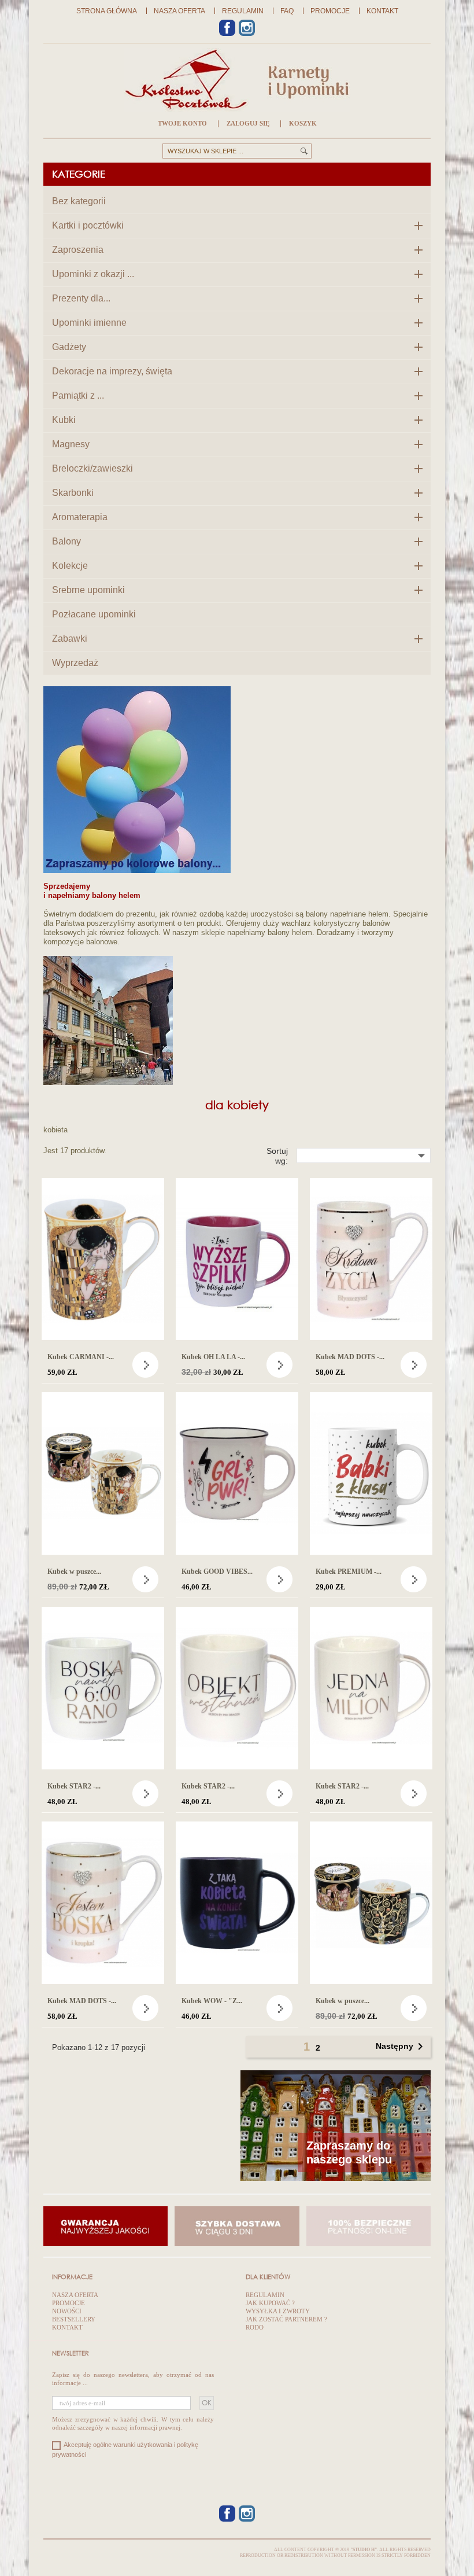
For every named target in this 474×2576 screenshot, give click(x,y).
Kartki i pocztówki (88, 225)
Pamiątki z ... (78, 395)
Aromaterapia (80, 517)
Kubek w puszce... (74, 1572)
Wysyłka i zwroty (278, 2311)
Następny (401, 2047)
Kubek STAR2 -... (74, 1786)
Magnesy (71, 444)
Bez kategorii (79, 201)
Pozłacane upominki (94, 614)
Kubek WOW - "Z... (212, 2001)
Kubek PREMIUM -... (349, 1572)
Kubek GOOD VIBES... (217, 1572)
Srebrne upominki (88, 590)
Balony (66, 541)
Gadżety (69, 347)
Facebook (227, 28)
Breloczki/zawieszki (92, 468)
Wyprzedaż (75, 663)
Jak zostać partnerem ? (286, 2319)
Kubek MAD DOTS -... (350, 1357)
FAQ (287, 11)
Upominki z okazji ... (93, 274)
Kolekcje (70, 566)
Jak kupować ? (270, 2303)
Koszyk (303, 123)
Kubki (64, 420)
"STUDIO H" (364, 2550)
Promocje (330, 11)
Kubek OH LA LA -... (213, 1357)
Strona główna (107, 11)
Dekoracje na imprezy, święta (112, 371)
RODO (255, 2327)
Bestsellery (74, 2319)
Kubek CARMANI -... (81, 1357)
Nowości (67, 2311)
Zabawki (70, 639)
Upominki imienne (89, 323)
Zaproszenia (78, 250)
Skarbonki (73, 493)
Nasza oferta (179, 11)
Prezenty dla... (81, 298)
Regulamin (243, 11)
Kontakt (382, 11)
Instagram (247, 28)
